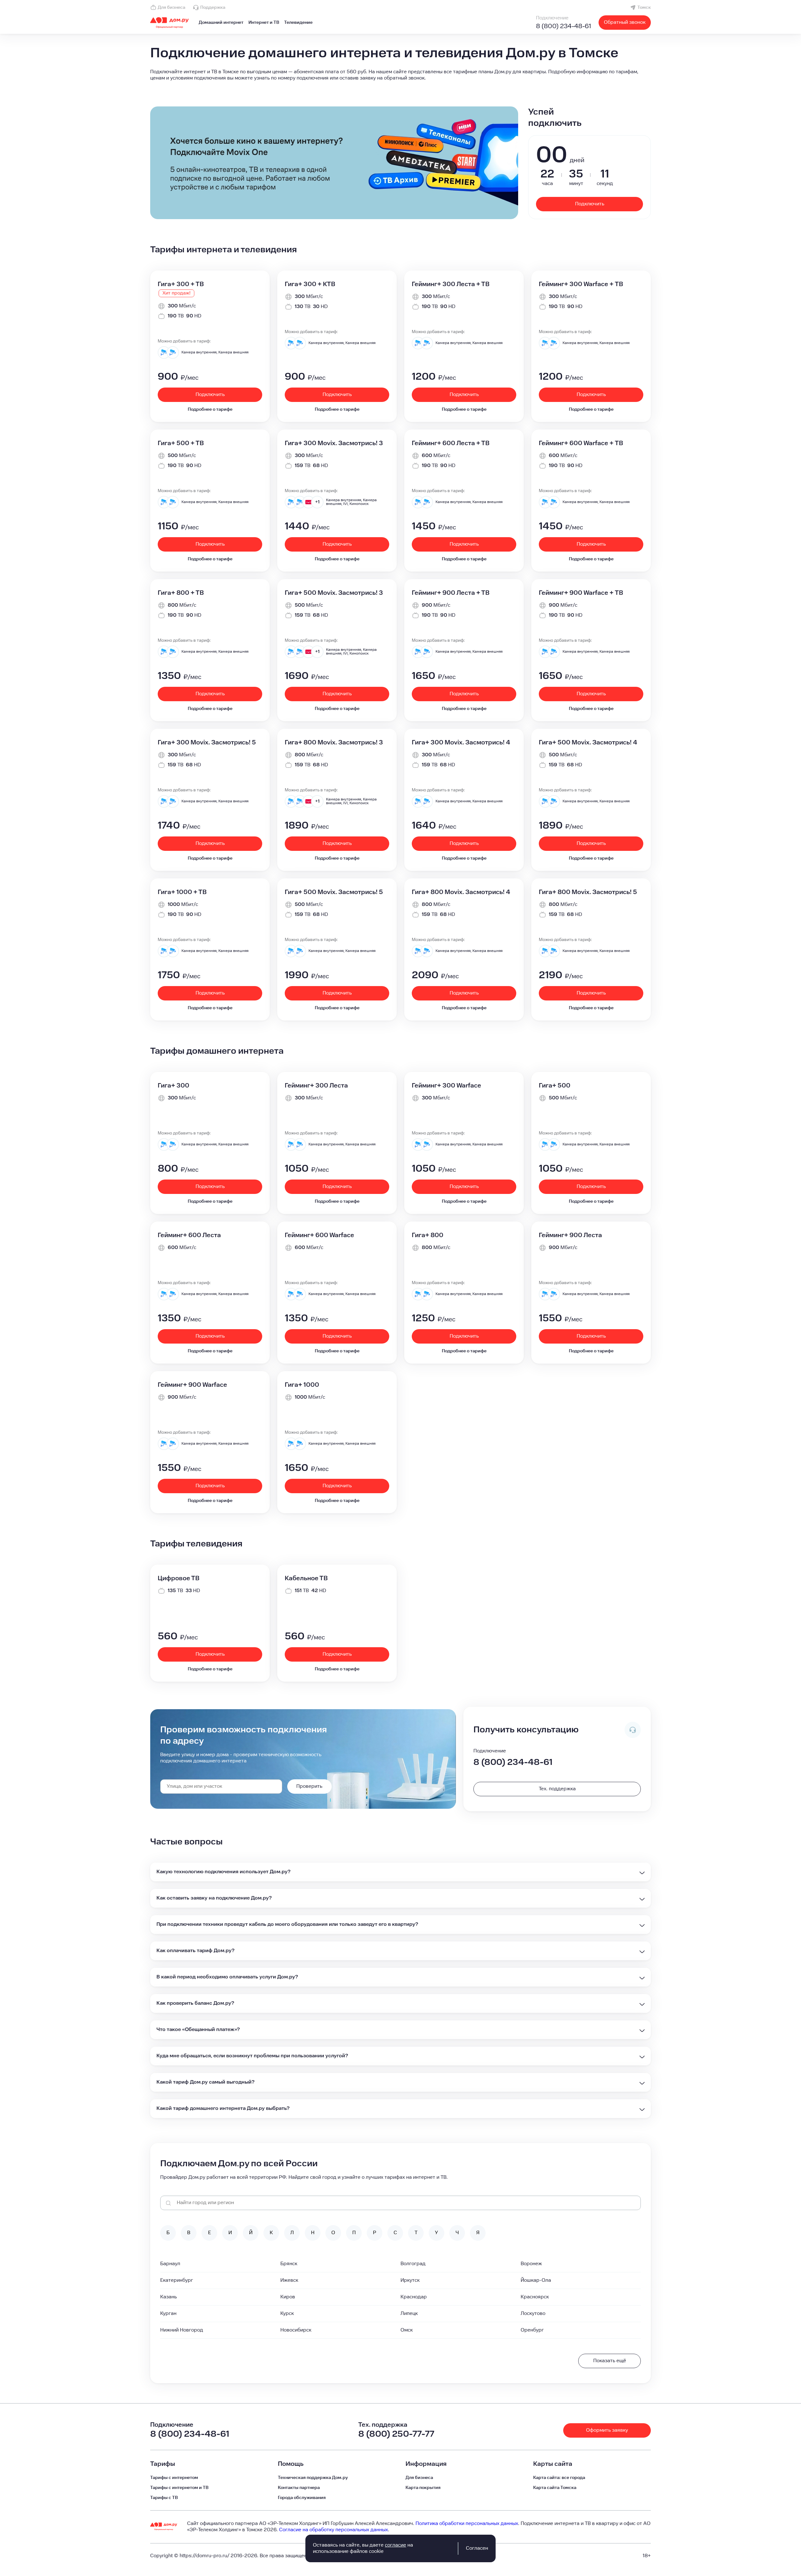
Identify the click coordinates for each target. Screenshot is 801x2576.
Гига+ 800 (428, 1235)
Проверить (309, 1786)
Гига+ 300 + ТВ (181, 284)
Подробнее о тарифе (210, 409)
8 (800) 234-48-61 (564, 26)
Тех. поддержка (557, 1789)
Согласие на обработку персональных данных (334, 2530)
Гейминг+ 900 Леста (570, 1235)
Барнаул (170, 2264)
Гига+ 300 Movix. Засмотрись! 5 (207, 743)
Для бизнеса (171, 8)
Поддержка (213, 8)
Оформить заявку (607, 2430)
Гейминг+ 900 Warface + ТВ (581, 593)
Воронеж (531, 2264)
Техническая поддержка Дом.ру (313, 2478)
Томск (644, 8)
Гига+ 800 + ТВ (181, 593)
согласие (395, 2545)
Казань (168, 2297)
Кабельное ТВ (306, 1578)
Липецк (409, 2314)
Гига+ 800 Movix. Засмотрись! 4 (461, 892)
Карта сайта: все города (559, 2478)
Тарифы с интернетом (174, 2478)
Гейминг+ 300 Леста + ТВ (451, 284)
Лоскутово (533, 2314)
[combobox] (221, 1787)
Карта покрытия (423, 2488)
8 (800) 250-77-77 (396, 2434)
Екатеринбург (177, 2280)
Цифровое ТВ (179, 1578)
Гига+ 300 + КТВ (310, 284)
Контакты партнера (299, 2488)
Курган (168, 2314)
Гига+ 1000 (302, 1385)
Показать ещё (610, 2361)
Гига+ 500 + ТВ (181, 443)
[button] (400, 75)
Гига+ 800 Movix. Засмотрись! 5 (588, 892)
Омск (407, 2330)
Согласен (477, 2548)
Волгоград (413, 2264)
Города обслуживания (302, 2498)
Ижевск (289, 2280)
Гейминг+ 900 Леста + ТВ (451, 593)
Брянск (289, 2264)
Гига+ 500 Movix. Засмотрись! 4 (588, 743)
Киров (288, 2297)
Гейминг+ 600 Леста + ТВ (451, 443)
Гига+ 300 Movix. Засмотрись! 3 (334, 443)
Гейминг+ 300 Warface (446, 1086)
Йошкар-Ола (536, 2280)
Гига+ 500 (555, 1086)
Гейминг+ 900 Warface (192, 1385)
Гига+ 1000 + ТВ (182, 892)
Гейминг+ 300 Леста (316, 1086)
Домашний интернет (221, 23)
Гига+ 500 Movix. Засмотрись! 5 (334, 892)
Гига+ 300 (173, 1086)
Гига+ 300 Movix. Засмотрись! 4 (461, 743)
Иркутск (410, 2280)
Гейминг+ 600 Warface (319, 1235)
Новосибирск (296, 2330)
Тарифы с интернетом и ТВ (179, 2488)
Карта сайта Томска (555, 2488)
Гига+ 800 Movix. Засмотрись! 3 (334, 743)
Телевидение (298, 23)
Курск (287, 2314)
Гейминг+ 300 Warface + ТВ (581, 284)
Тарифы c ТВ (164, 2498)
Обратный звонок (625, 22)
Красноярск (535, 2297)
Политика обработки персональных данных (467, 2524)
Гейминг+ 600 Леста (189, 1235)
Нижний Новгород (182, 2330)
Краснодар (414, 2297)
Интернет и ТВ (264, 23)
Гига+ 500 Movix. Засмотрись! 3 (334, 593)
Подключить (590, 204)
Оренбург (532, 2330)
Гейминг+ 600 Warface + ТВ (581, 443)
